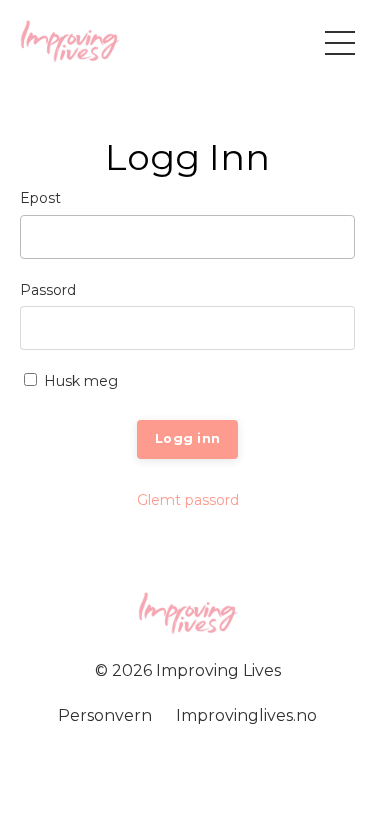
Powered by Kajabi (188, 770)
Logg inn (187, 438)
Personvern (105, 715)
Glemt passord (188, 500)
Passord (48, 290)
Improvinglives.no (246, 715)
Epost (40, 198)
